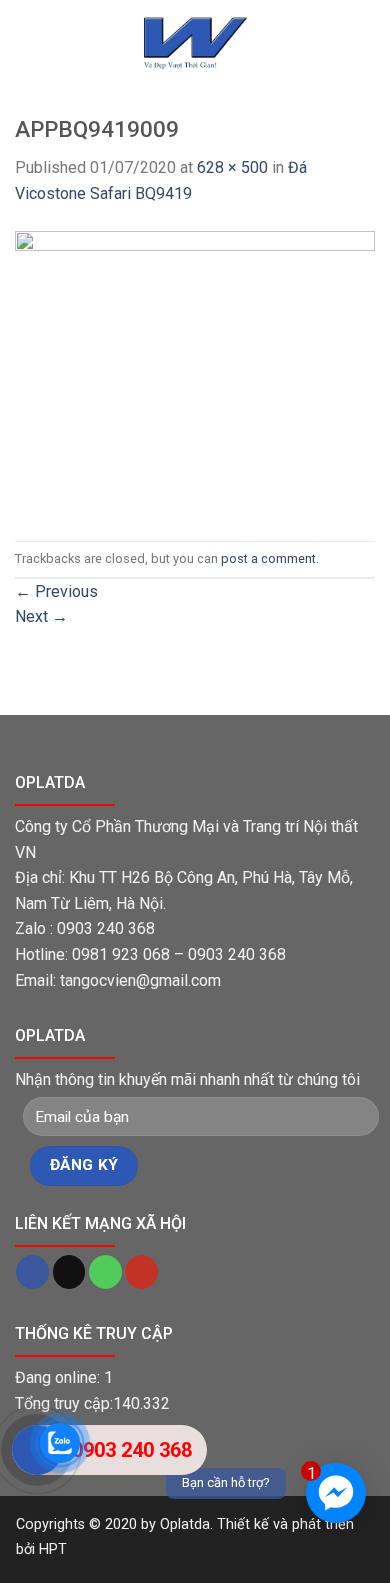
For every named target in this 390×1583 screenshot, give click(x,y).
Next (41, 616)
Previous (56, 591)
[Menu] (27, 62)
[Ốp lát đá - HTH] (195, 42)
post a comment (268, 558)
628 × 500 (232, 167)
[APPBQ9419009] (195, 372)
